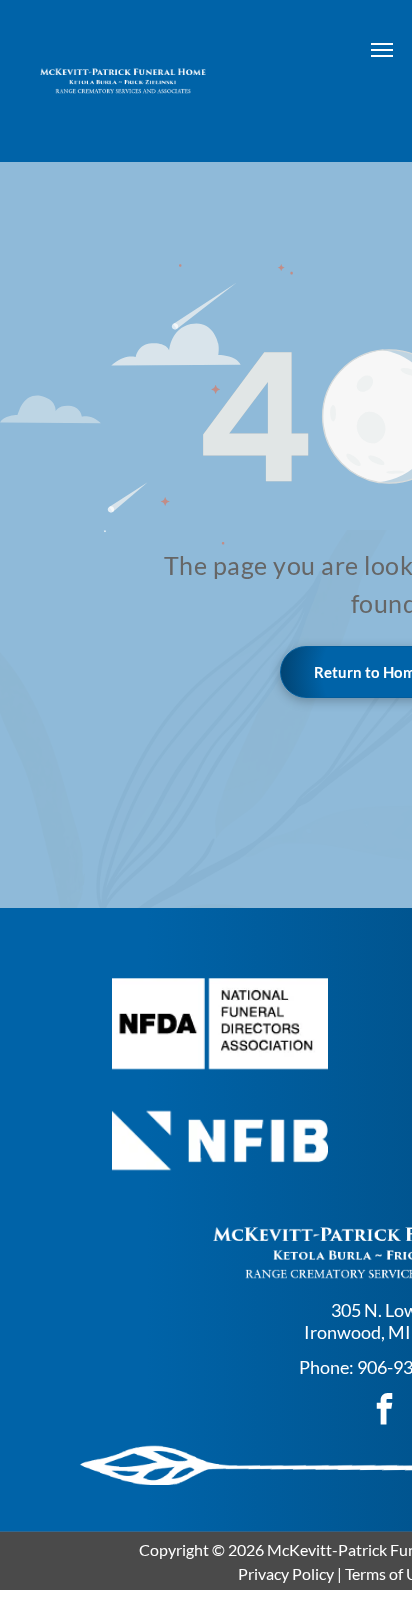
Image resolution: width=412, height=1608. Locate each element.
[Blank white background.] (220, 1140)
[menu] (382, 50)
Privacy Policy (286, 1573)
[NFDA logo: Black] (220, 1023)
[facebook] (384, 1411)
